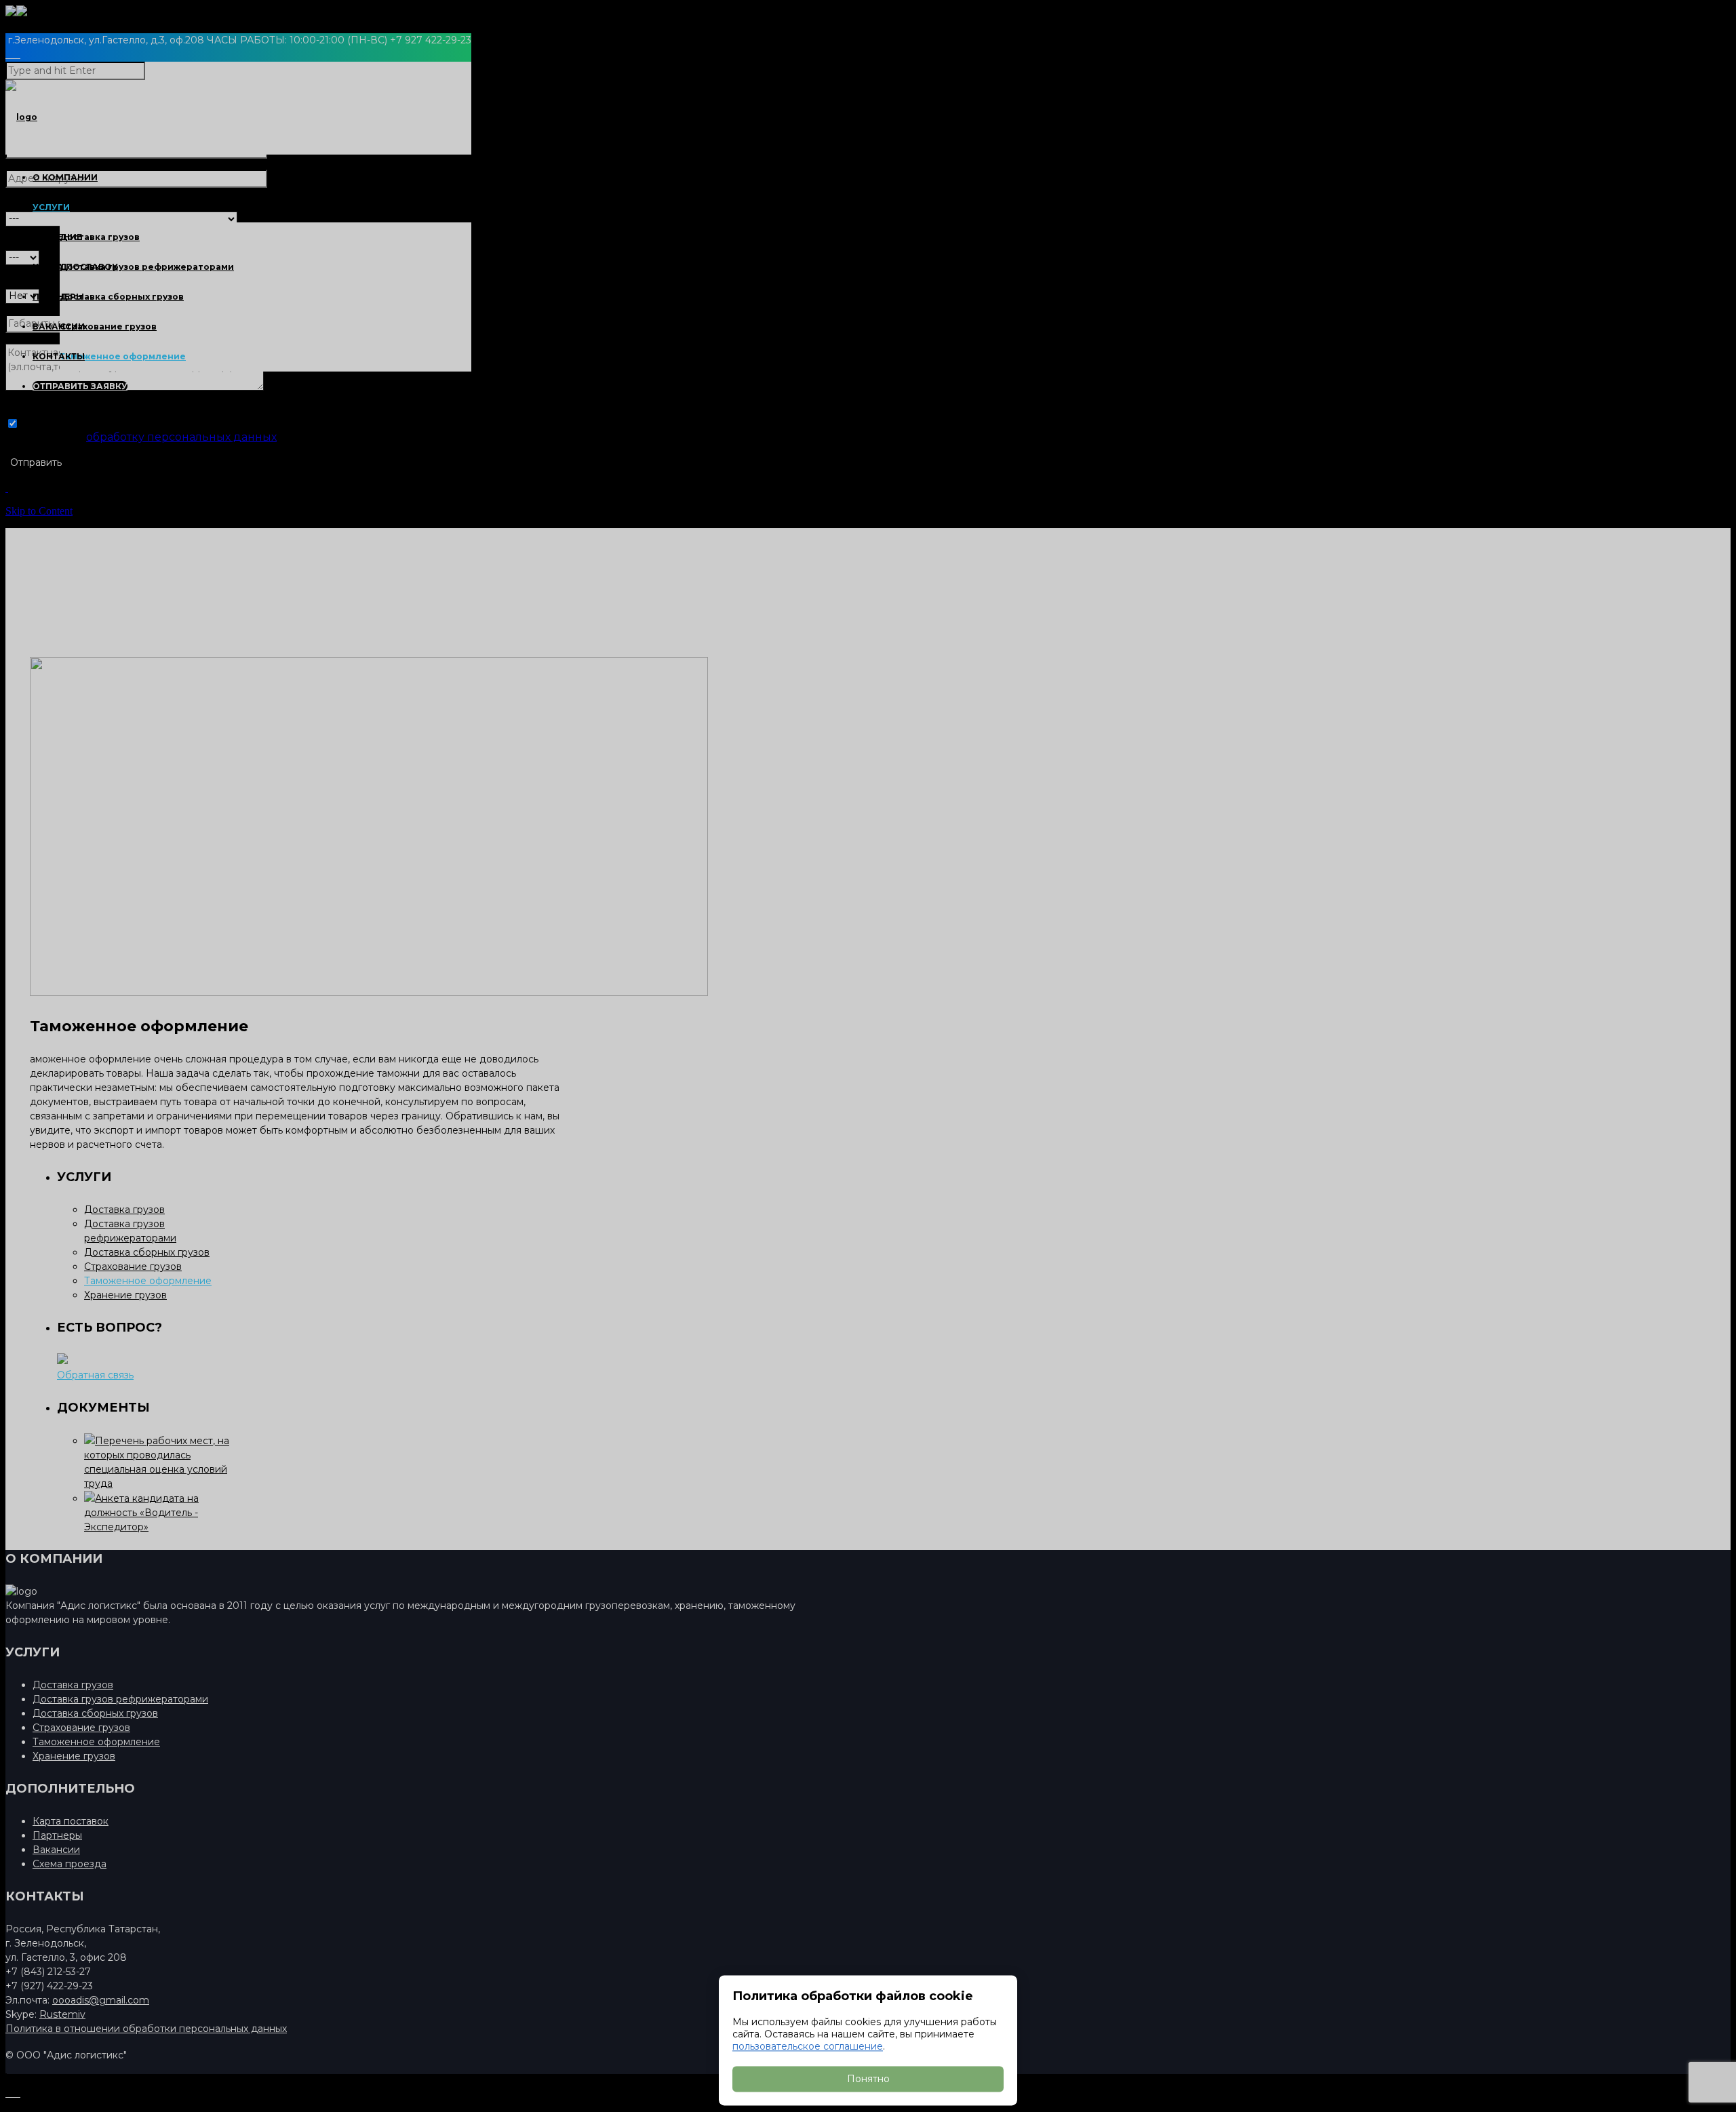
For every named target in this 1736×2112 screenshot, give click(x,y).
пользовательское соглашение (808, 2046)
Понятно (868, 2079)
